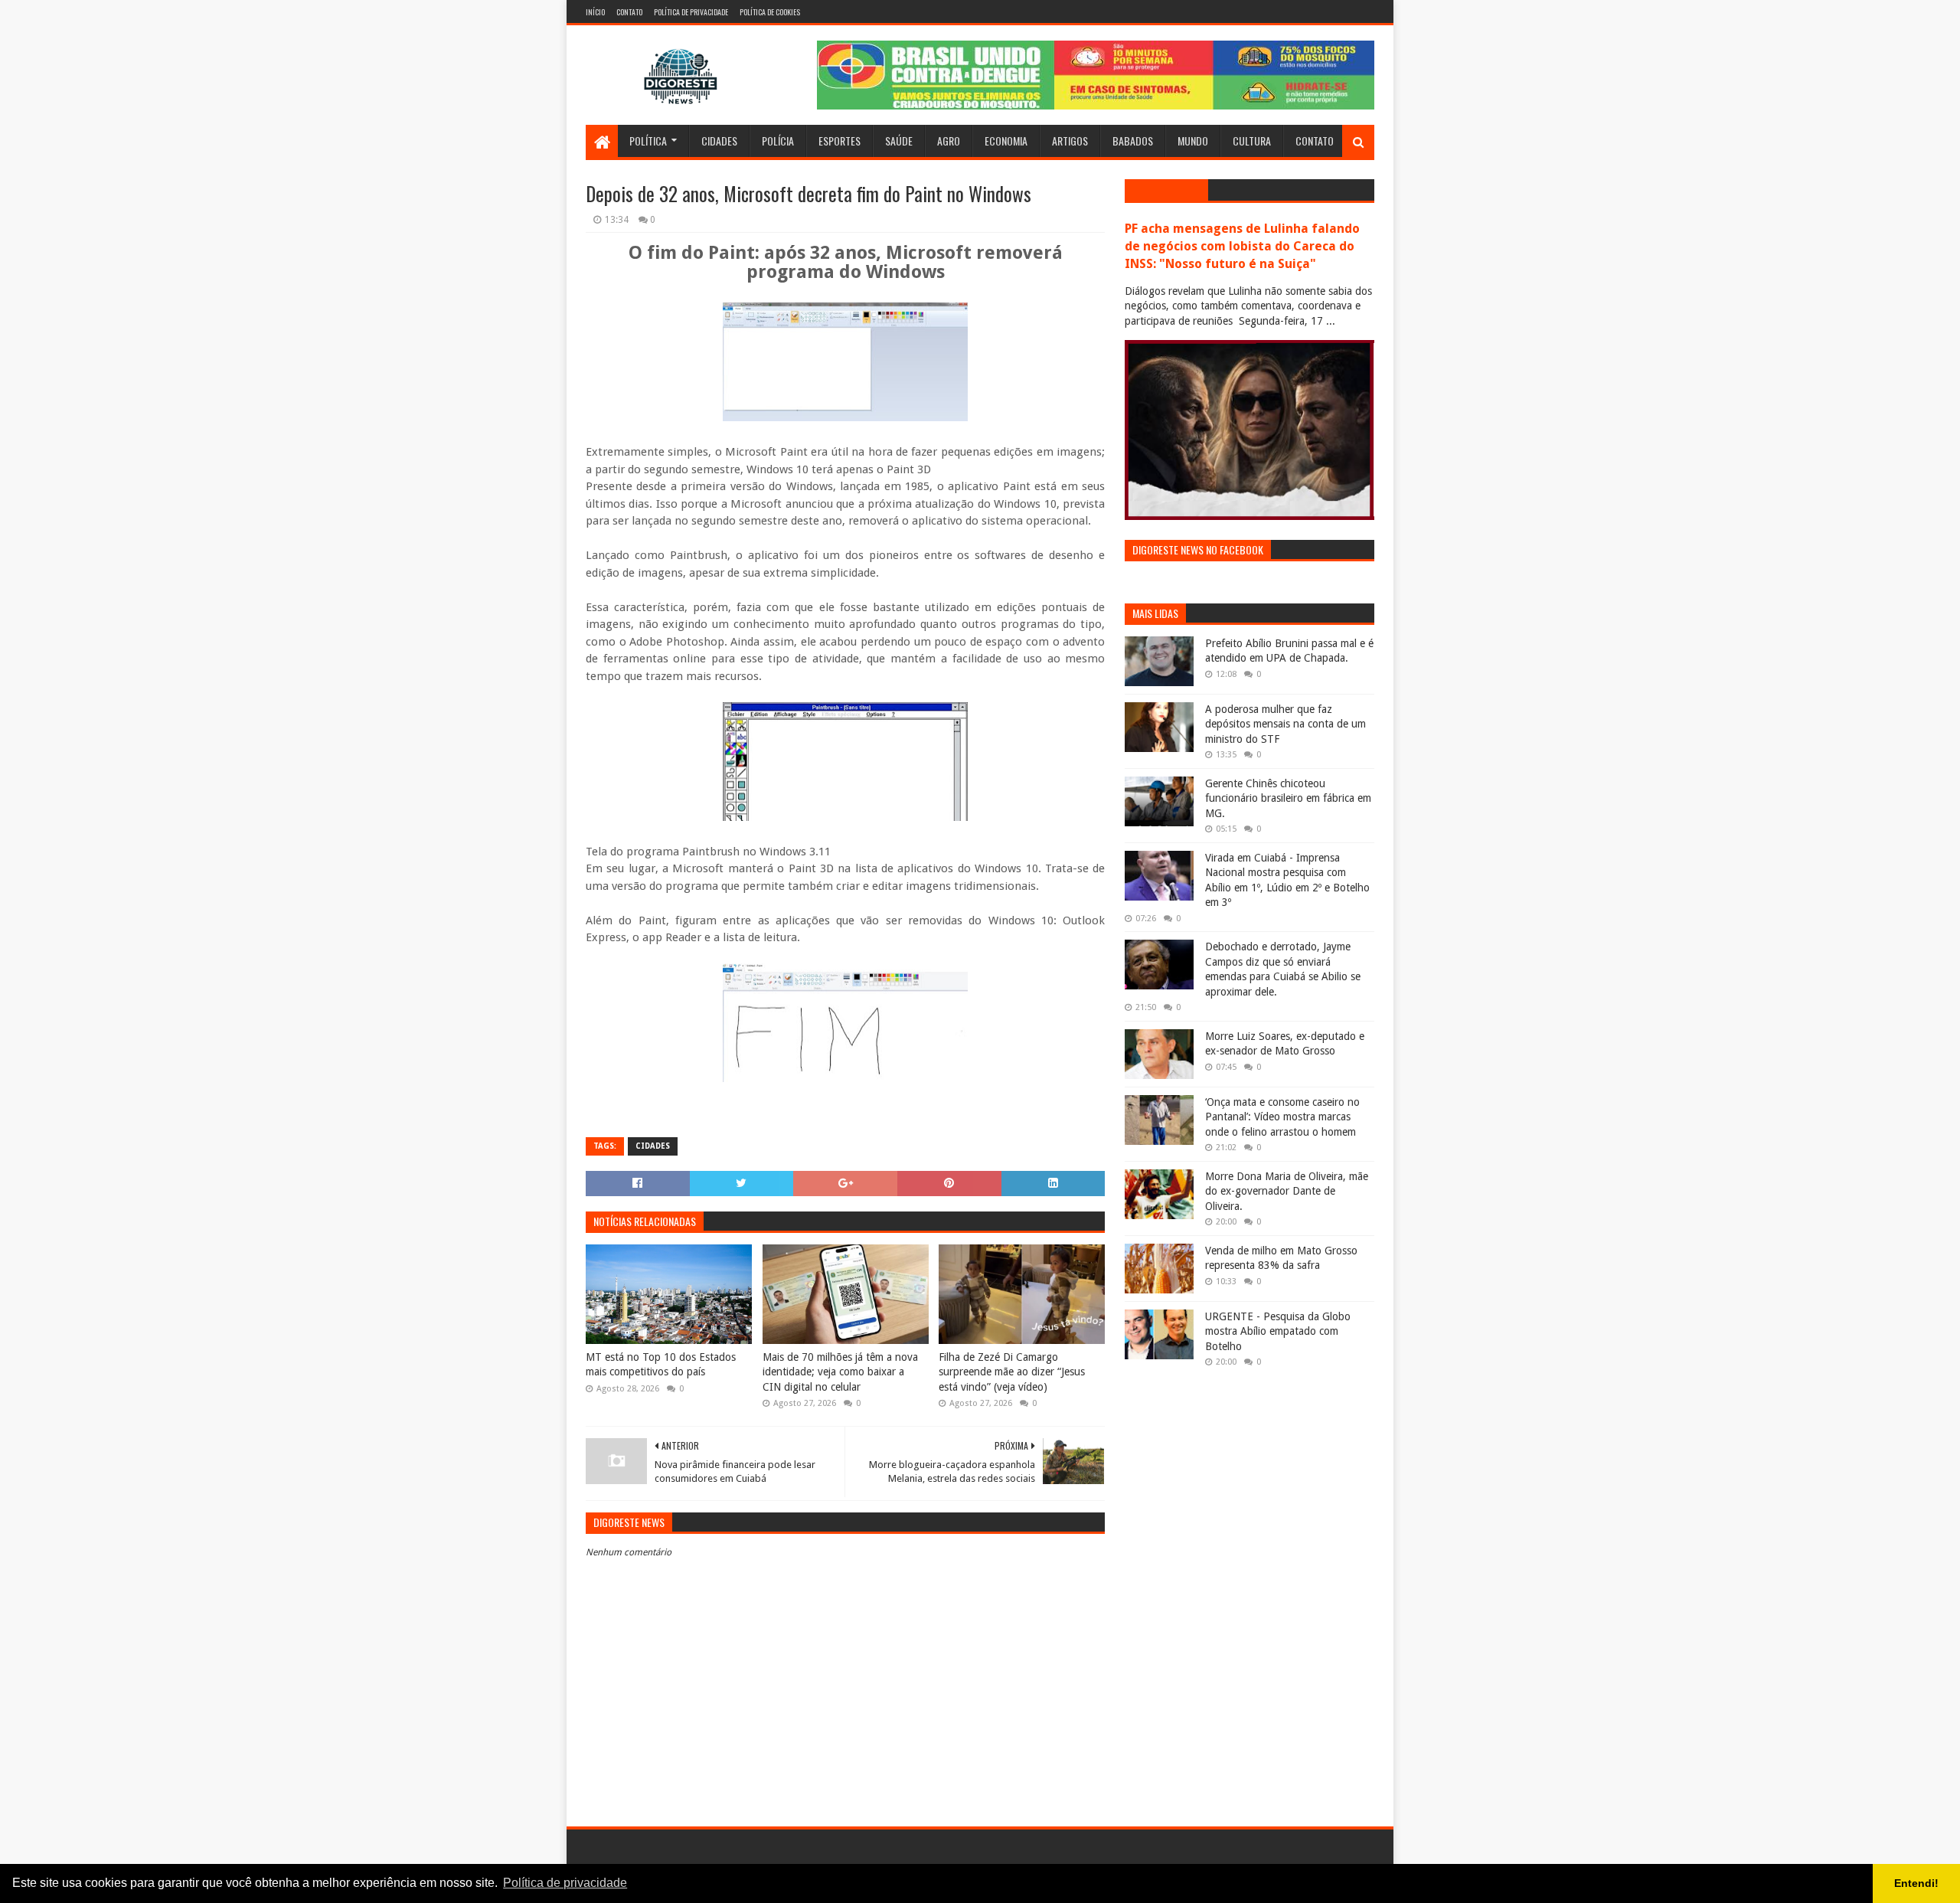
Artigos (1070, 141)
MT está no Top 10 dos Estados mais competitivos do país (661, 1365)
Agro (949, 141)
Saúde (899, 141)
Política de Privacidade (691, 12)
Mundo (1193, 141)
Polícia (778, 141)
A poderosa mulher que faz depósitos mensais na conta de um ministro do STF (1285, 724)
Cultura (1252, 141)
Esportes (840, 141)
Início (595, 12)
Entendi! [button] (1916, 1883)
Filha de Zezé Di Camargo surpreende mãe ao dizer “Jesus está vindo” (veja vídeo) (1012, 1372)
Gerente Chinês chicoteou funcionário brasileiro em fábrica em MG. (1288, 798)
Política (648, 141)
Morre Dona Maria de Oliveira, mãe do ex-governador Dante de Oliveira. (1287, 1191)
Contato (629, 12)
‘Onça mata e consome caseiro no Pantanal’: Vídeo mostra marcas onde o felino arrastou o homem (1282, 1117)
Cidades (719, 141)
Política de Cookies (770, 12)
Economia (1006, 141)
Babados (1133, 141)
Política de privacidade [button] (565, 1883)
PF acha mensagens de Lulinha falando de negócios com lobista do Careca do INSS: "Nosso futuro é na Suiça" (1242, 246)
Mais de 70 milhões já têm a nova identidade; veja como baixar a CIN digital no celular (840, 1372)
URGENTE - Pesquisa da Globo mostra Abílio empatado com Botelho (1278, 1331)
